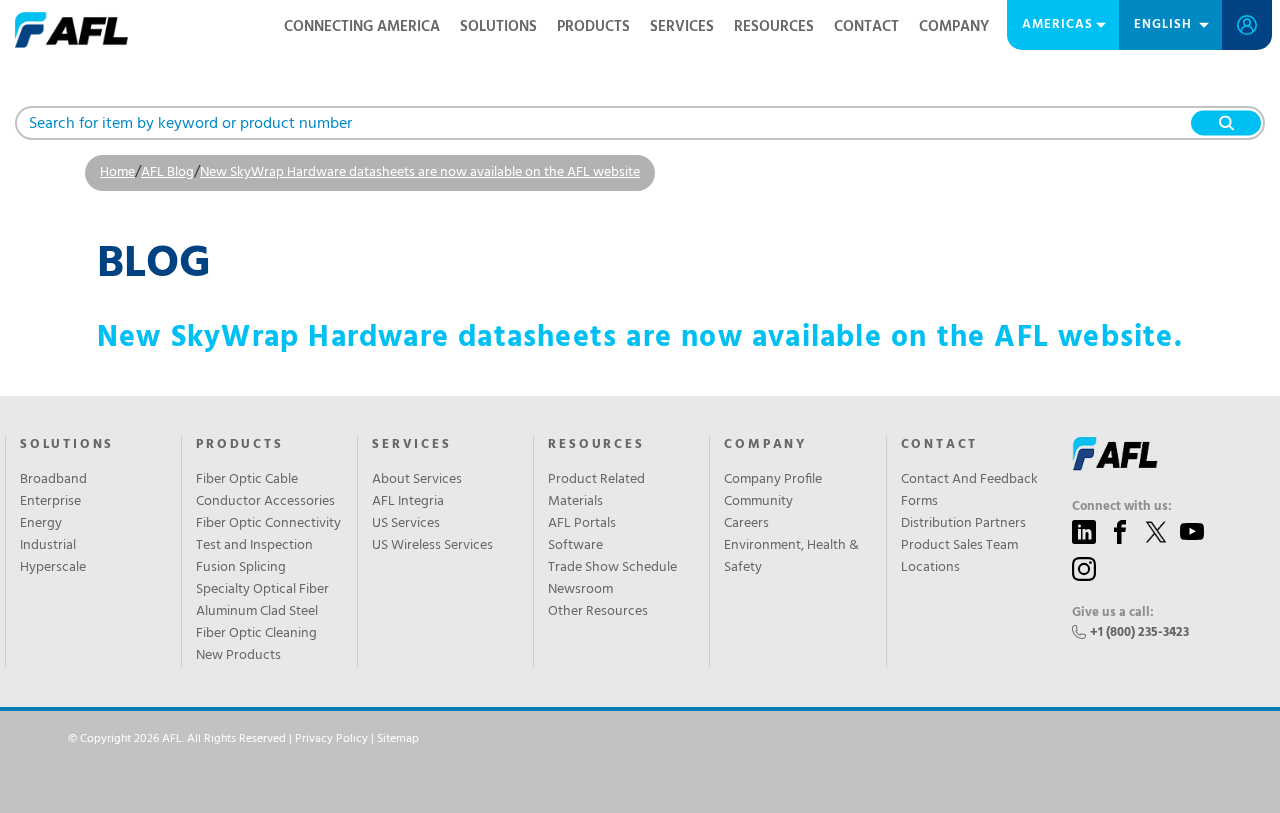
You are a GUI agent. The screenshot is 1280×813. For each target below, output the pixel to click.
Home (117, 172)
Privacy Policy (331, 739)
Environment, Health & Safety (791, 557)
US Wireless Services (432, 546)
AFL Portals (582, 524)
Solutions (498, 27)
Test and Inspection (254, 546)
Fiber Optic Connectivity (268, 524)
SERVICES (411, 445)
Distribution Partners (963, 524)
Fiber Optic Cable (247, 480)
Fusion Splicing (241, 568)
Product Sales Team (959, 546)
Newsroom (580, 590)
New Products (238, 656)
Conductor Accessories (265, 502)
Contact (866, 27)
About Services (417, 480)
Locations (930, 568)
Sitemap (398, 739)
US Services (406, 524)
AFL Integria (408, 502)
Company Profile (773, 480)
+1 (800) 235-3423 (1139, 632)
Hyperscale (53, 568)
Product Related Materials (596, 491)
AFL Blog (167, 172)
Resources (774, 27)
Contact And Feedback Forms (969, 491)
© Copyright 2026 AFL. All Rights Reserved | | (243, 739)
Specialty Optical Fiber (262, 590)
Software (575, 546)
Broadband (53, 480)
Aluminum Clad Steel (257, 612)
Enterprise (50, 502)
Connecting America (362, 27)
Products (593, 27)
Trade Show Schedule (612, 568)
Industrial (48, 546)
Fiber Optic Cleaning (256, 634)
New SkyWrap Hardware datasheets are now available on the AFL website (420, 172)
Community (758, 502)
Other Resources (598, 612)
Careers (746, 524)
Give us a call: (1113, 613)
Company (954, 27)
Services (682, 27)
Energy (41, 524)
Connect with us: (1122, 507)
